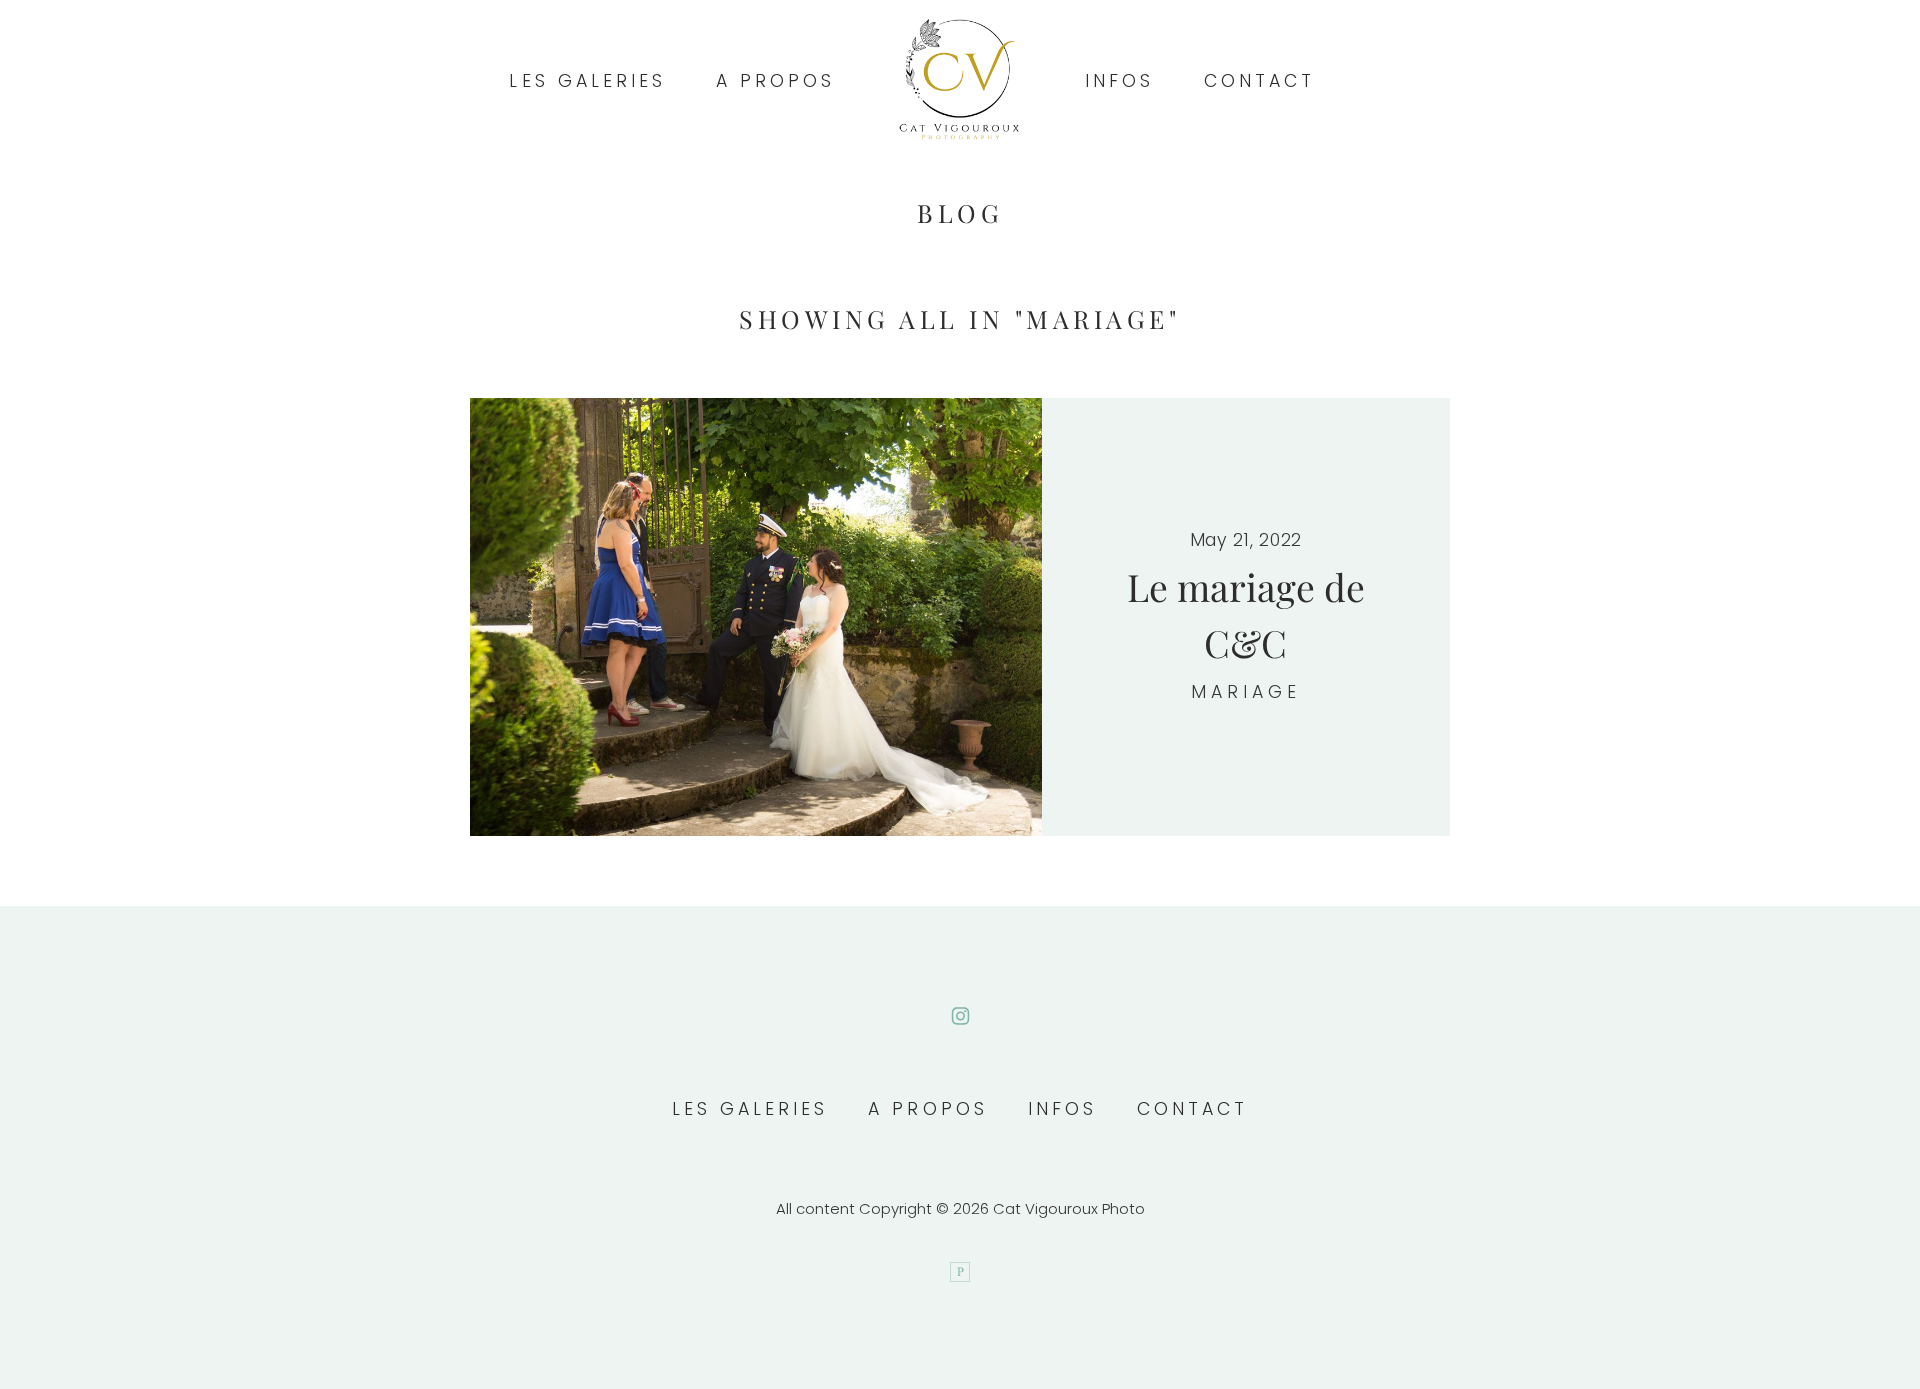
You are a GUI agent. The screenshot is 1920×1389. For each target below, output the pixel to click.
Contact (1259, 81)
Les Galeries (587, 81)
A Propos (775, 81)
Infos (1119, 81)
